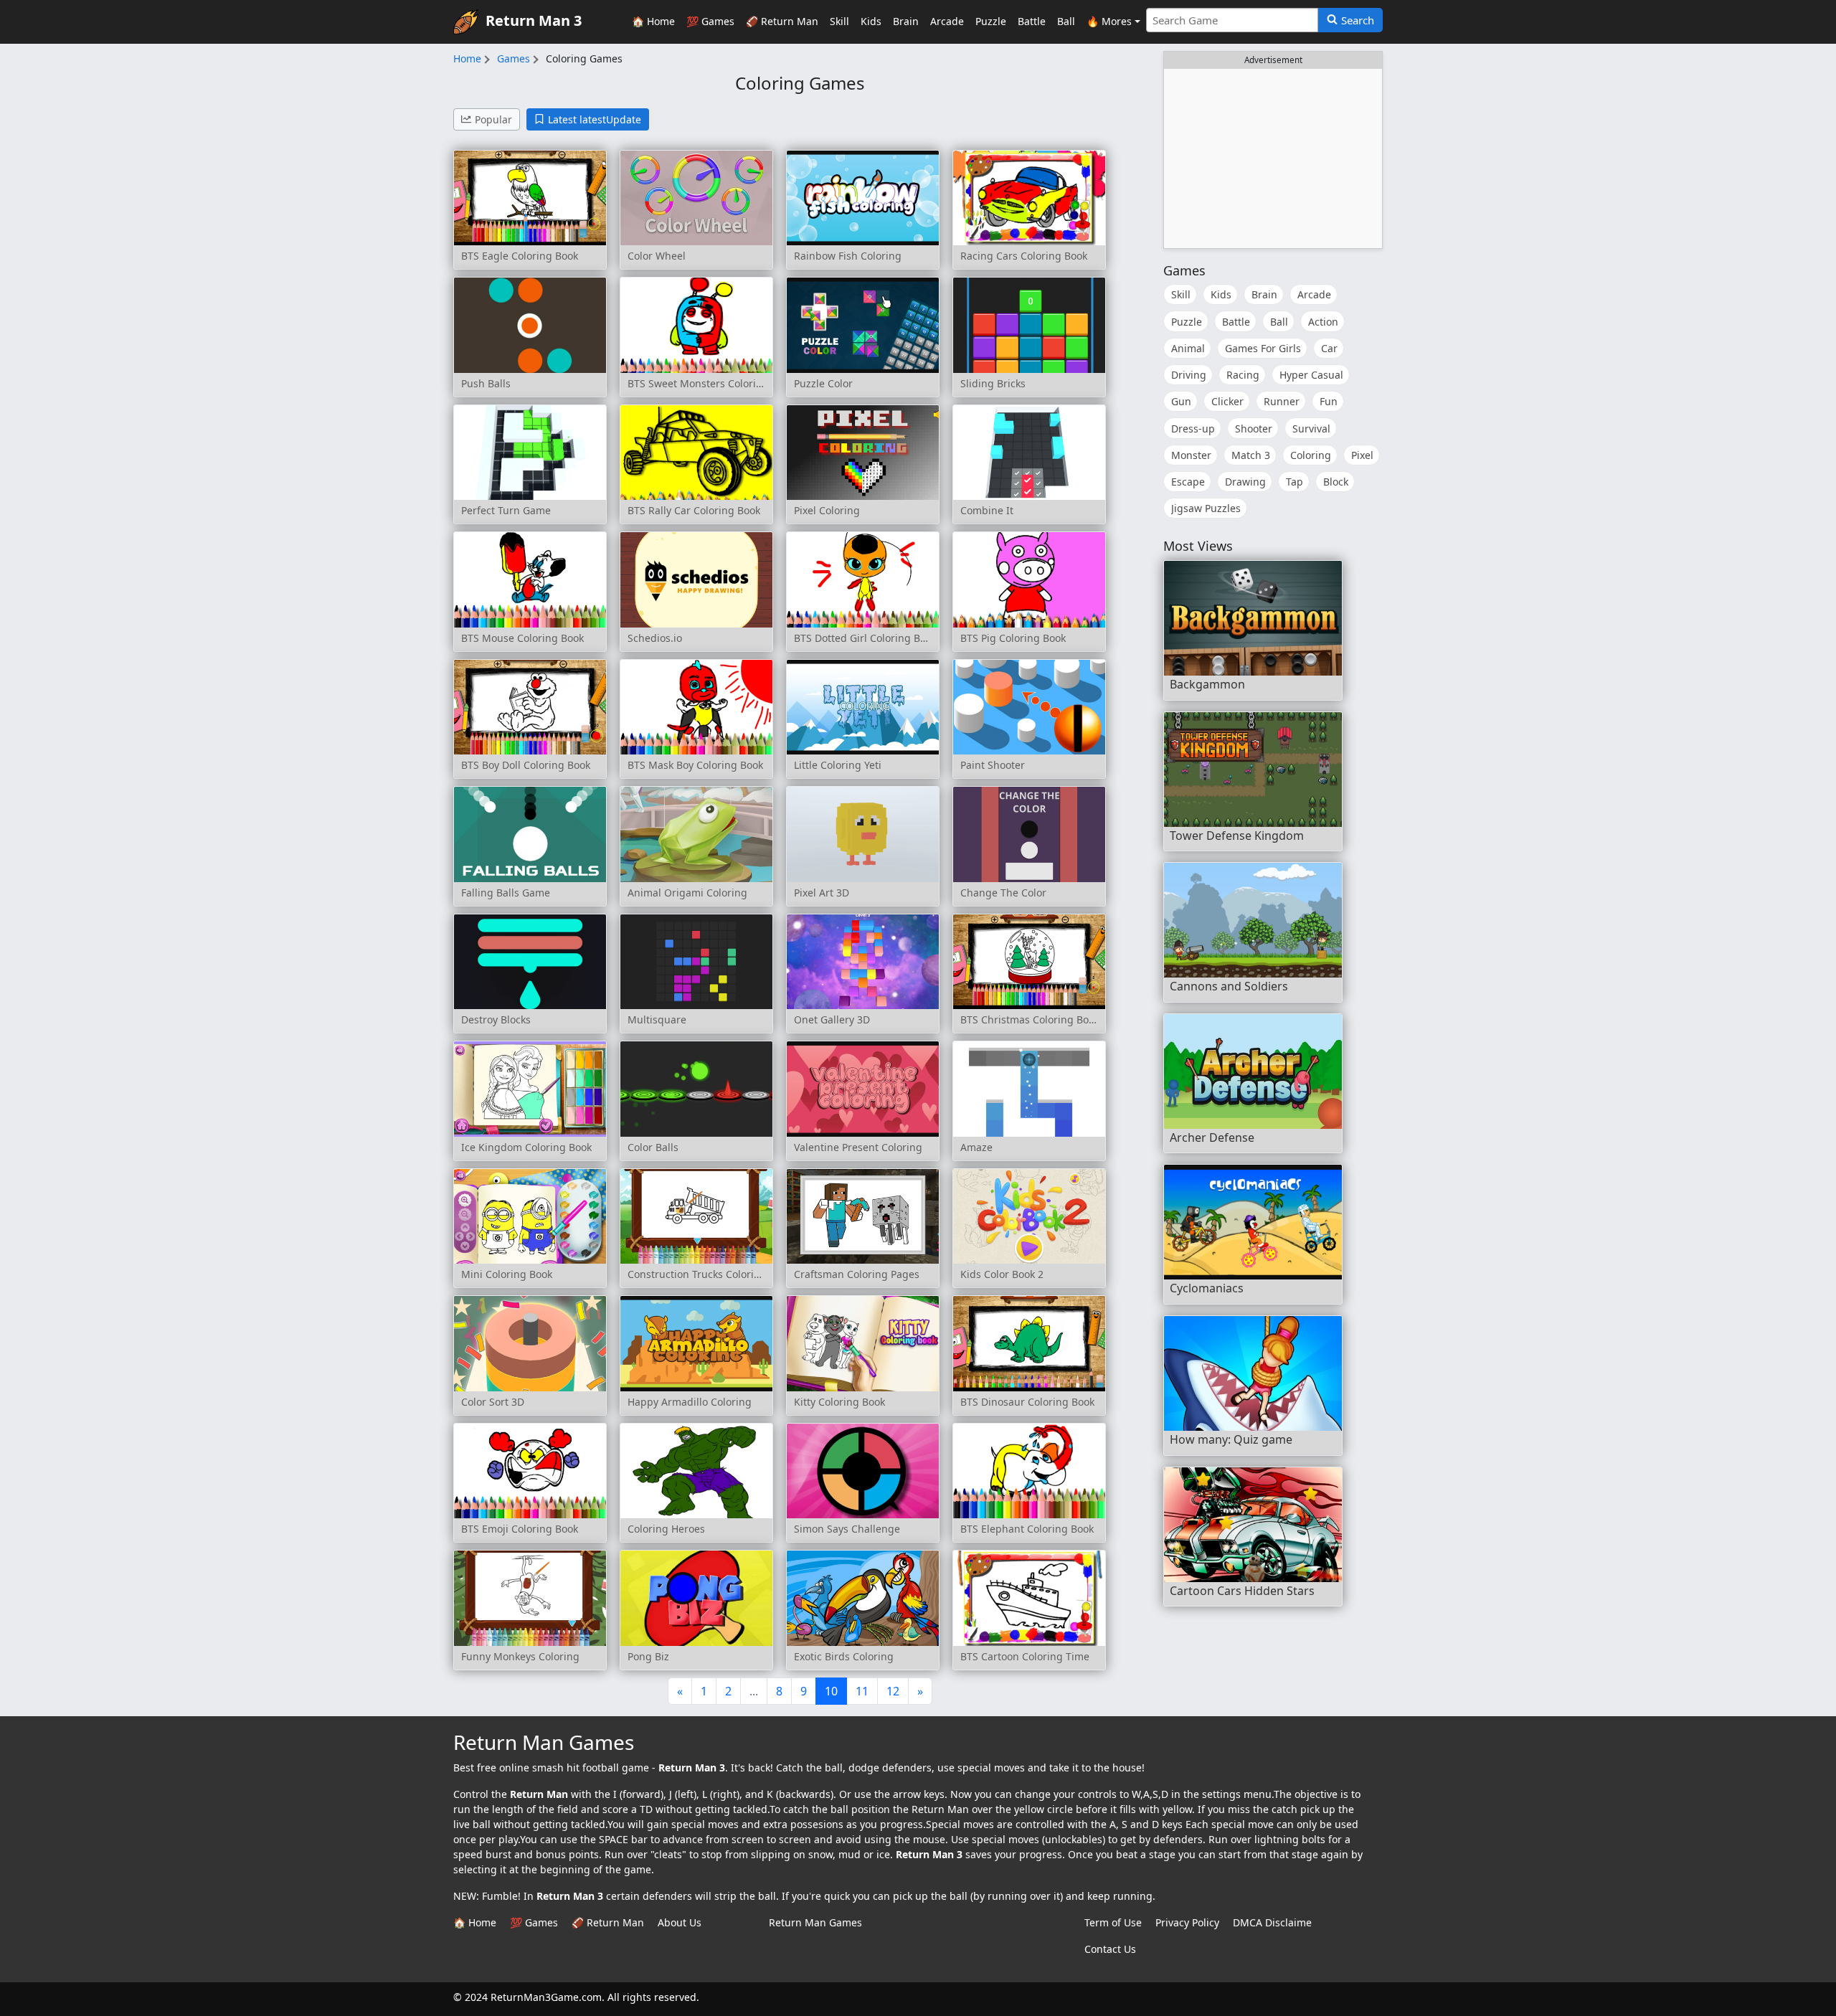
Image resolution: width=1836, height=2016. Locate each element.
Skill (839, 21)
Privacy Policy (1187, 1922)
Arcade (947, 21)
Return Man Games (815, 1922)
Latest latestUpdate (595, 119)
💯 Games (710, 21)
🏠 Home (653, 21)
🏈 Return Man (782, 21)
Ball (1066, 21)
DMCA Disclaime (1272, 1922)
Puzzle (991, 21)
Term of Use (1113, 1922)
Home (467, 58)
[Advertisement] (1273, 158)
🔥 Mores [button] (1109, 21)
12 (893, 1691)
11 (862, 1691)
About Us (680, 1922)
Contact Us (1110, 1949)
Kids (871, 21)
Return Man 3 (534, 20)
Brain (906, 21)
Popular (493, 119)
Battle (1032, 21)
